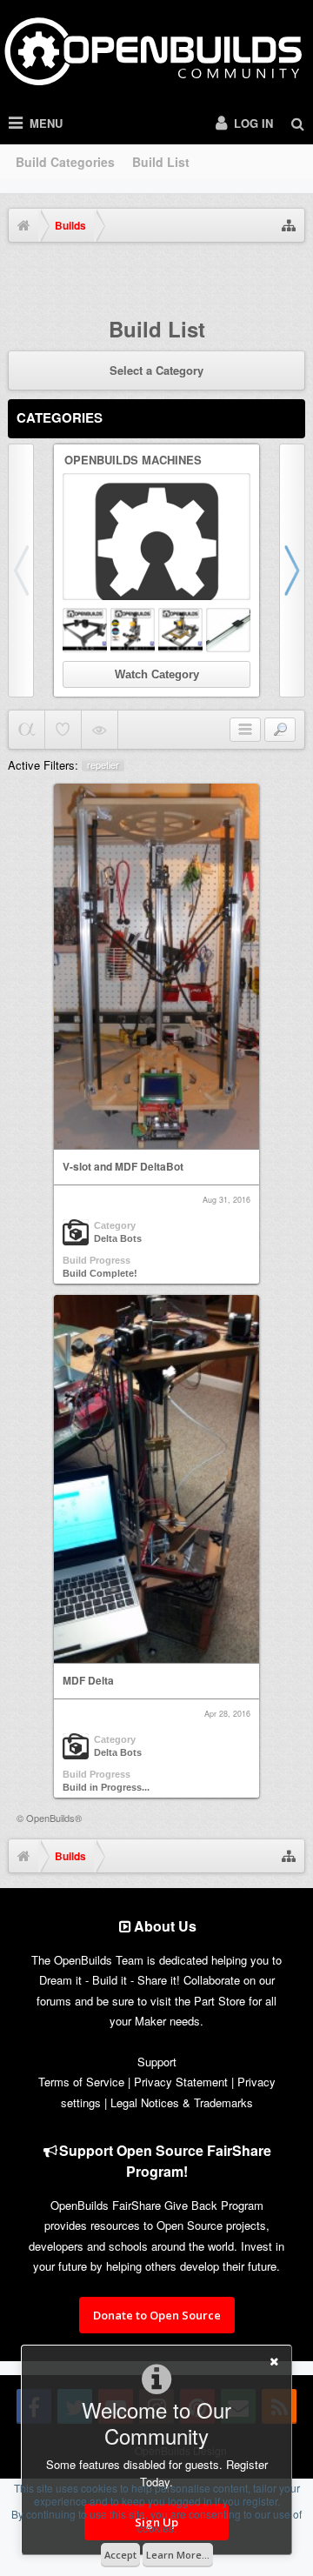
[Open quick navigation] (289, 225)
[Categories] (245, 730)
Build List (161, 162)
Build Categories (65, 162)
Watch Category (157, 674)
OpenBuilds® (54, 1818)
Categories (60, 417)
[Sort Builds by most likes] (63, 730)
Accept (120, 2555)
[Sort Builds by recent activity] (27, 730)
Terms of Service (81, 2082)
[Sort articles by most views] (100, 730)
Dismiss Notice (294, 274)
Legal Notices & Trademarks (182, 2102)
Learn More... (178, 2555)
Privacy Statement (181, 2082)
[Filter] (280, 730)
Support (157, 2062)
